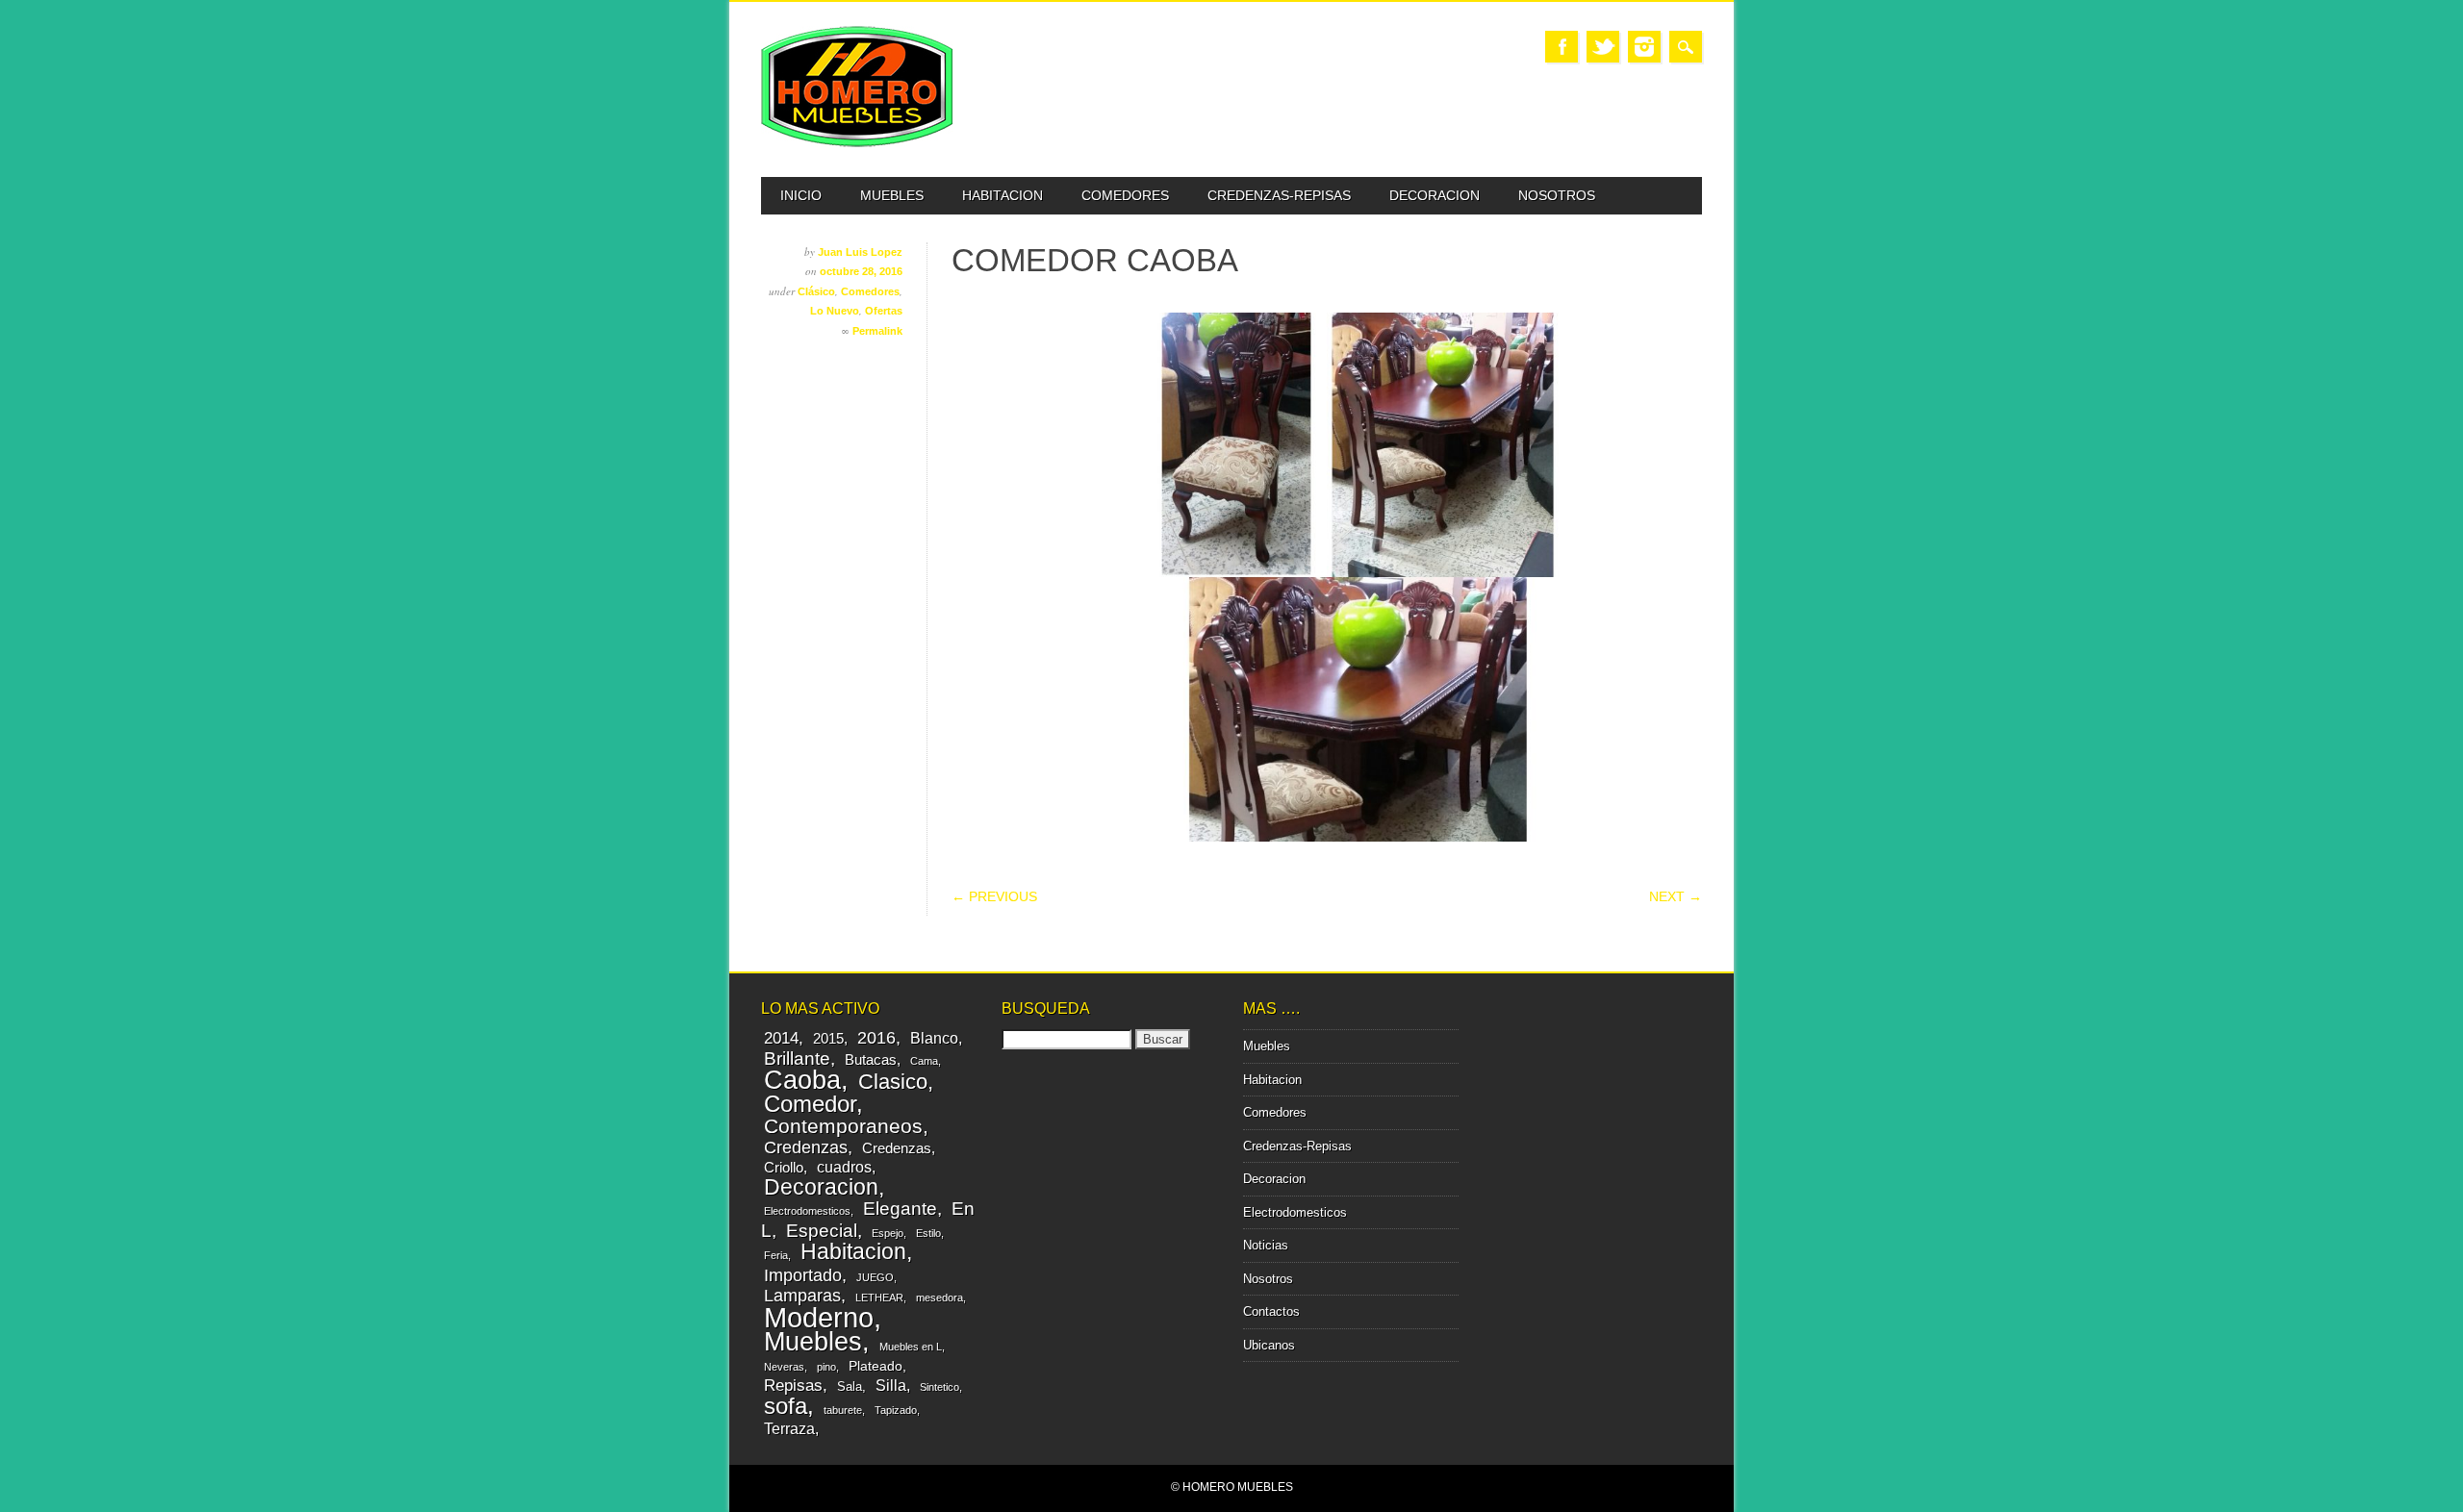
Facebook (1562, 47)
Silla (891, 1385)
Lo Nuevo (835, 311)
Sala (850, 1386)
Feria (776, 1255)
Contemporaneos (843, 1126)
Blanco (934, 1038)
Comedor (810, 1104)
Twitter (1603, 47)
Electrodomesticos (807, 1211)
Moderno (819, 1317)
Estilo (928, 1233)
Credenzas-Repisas (1279, 195)
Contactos (1271, 1311)
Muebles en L (911, 1347)
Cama (924, 1061)
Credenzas (806, 1147)
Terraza (789, 1428)
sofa (786, 1406)
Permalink (877, 331)
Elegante (900, 1208)
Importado (803, 1275)
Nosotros (1557, 195)
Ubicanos (1269, 1345)
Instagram (1644, 47)
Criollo (784, 1167)
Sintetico (939, 1387)
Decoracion (1435, 195)
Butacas (871, 1059)
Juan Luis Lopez (860, 252)
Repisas (793, 1386)
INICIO (801, 195)
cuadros (844, 1167)
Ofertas (884, 311)
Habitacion (1003, 195)
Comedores (1125, 195)
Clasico (893, 1082)
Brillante (797, 1058)
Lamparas (802, 1296)
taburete (843, 1410)
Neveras (784, 1367)
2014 (781, 1038)
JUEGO (875, 1277)
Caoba (802, 1080)
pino (826, 1367)
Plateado (876, 1366)
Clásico (816, 291)
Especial (822, 1230)
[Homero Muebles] (857, 143)
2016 (876, 1038)
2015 (828, 1038)
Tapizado (896, 1410)
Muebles (892, 195)
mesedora (939, 1298)
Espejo (888, 1233)
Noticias (1266, 1245)
